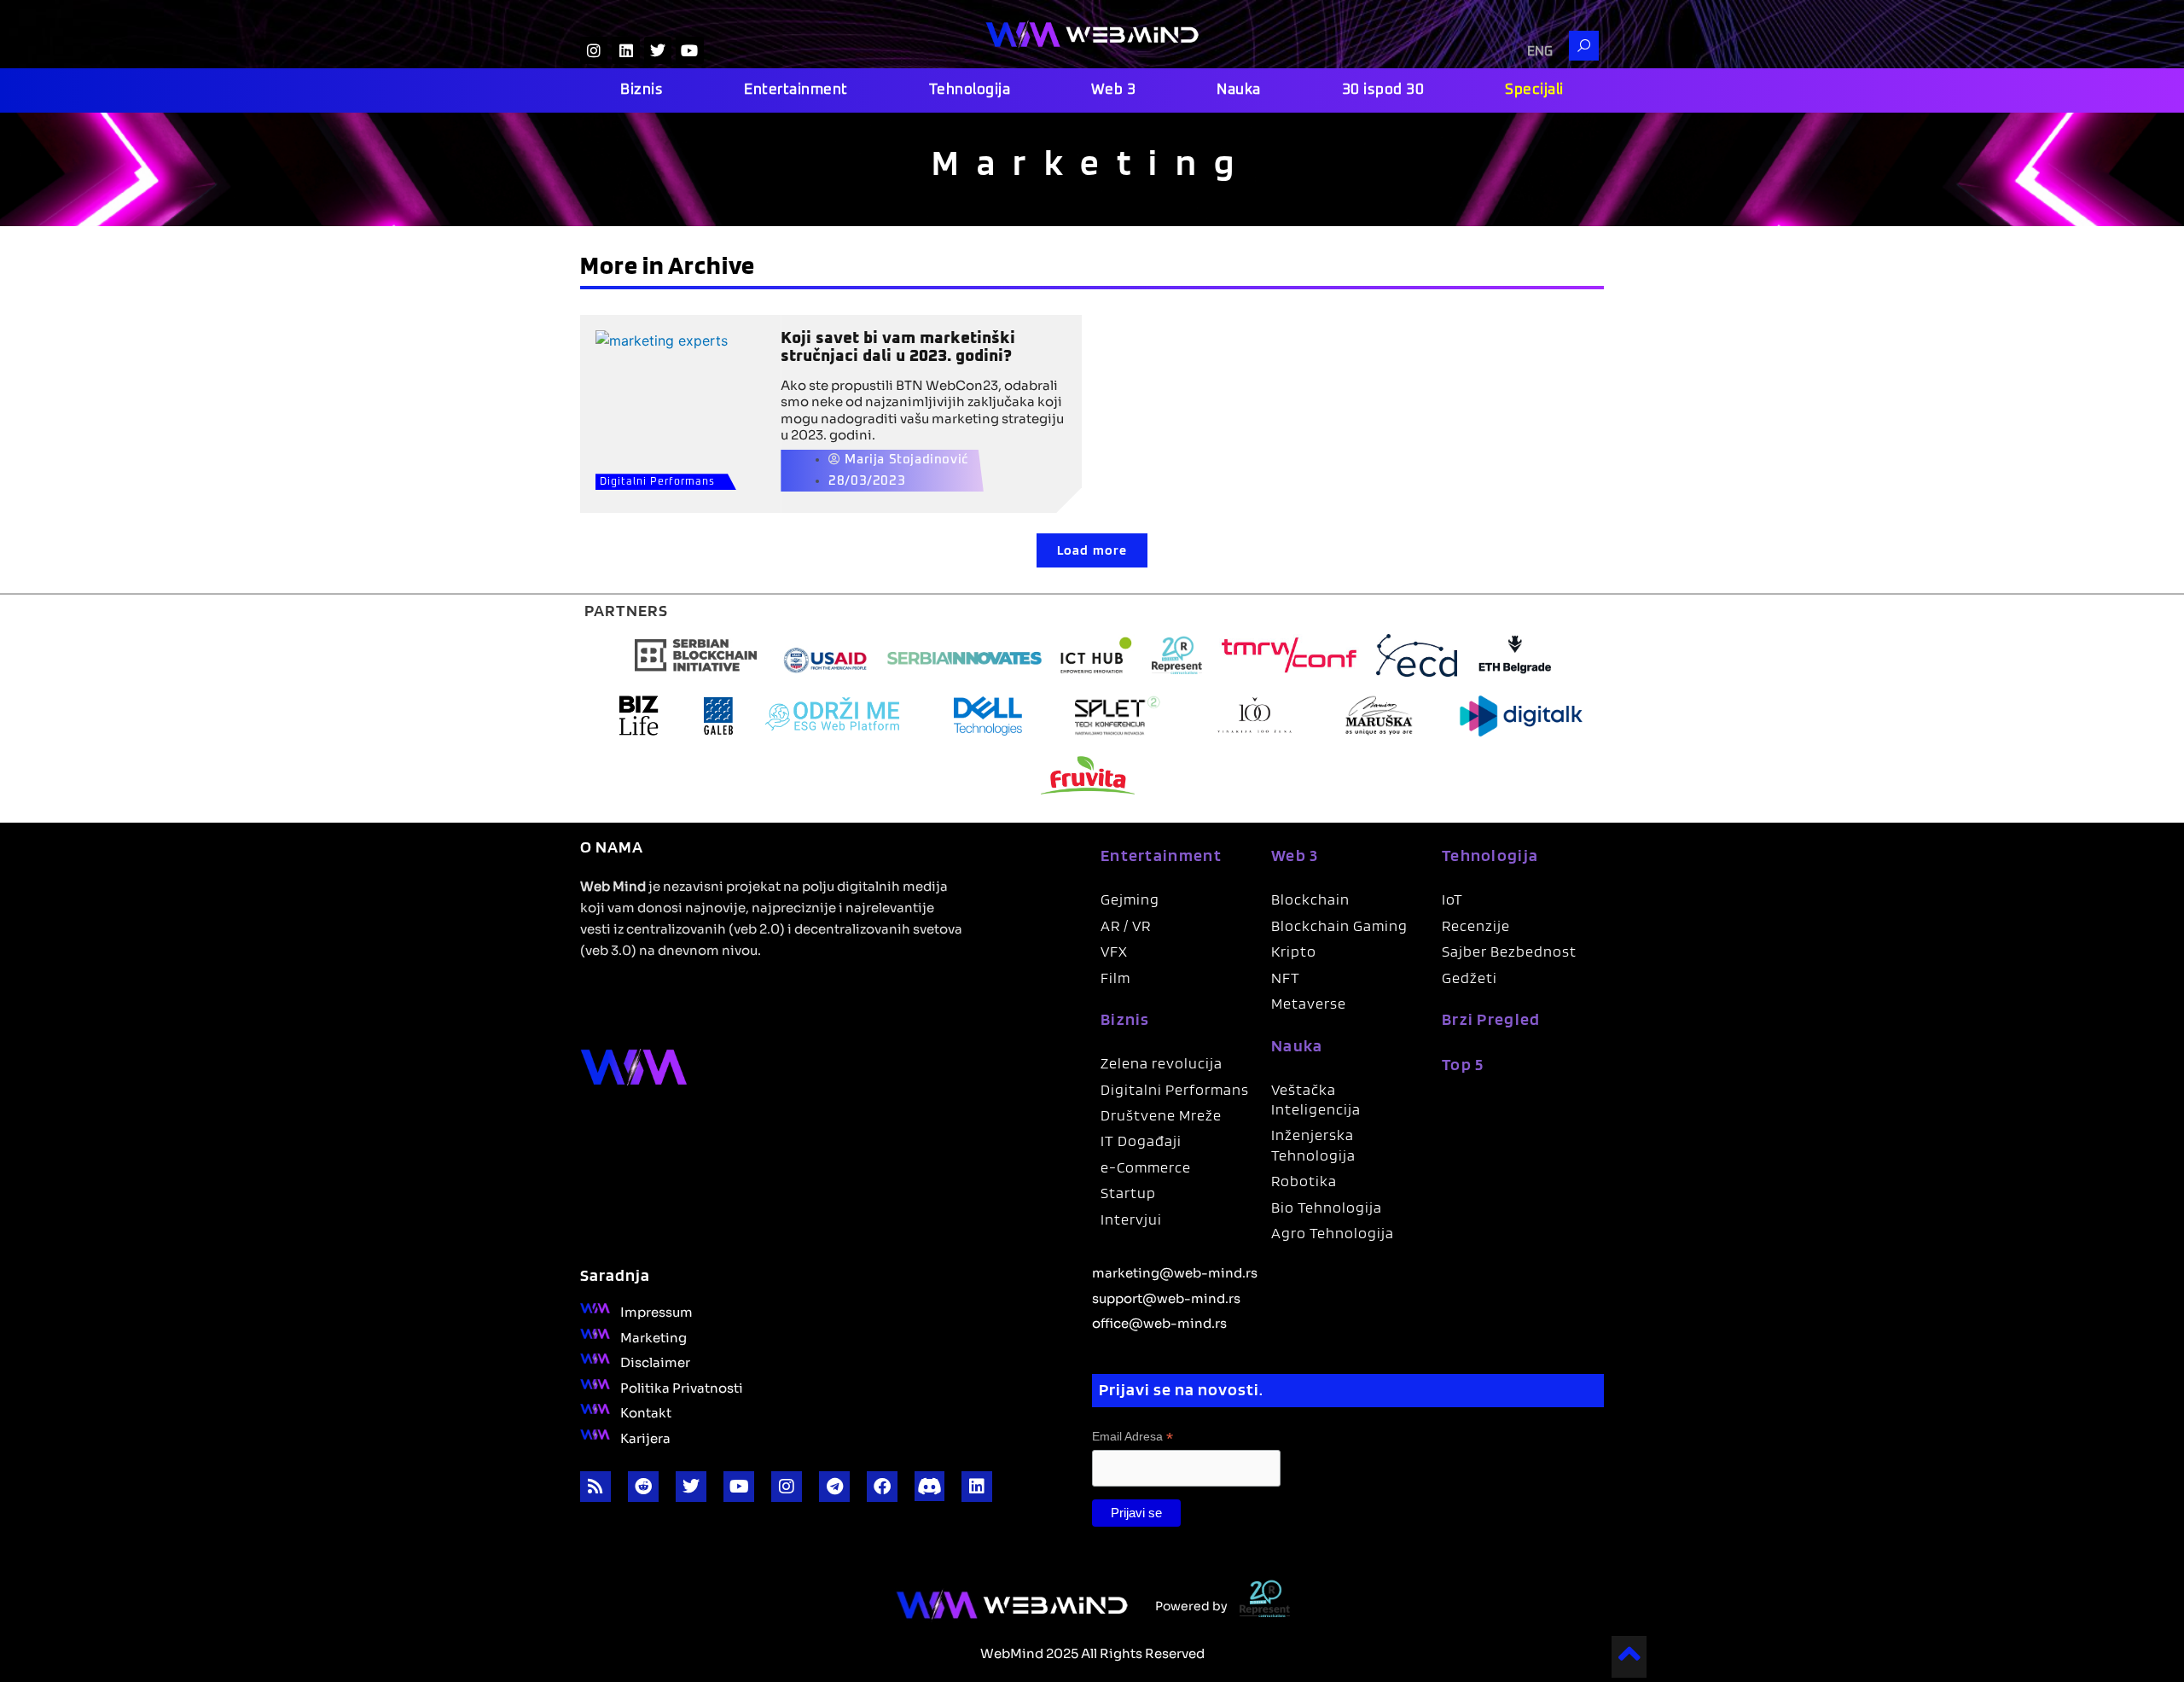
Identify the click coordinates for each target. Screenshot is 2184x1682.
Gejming (1130, 899)
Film (1115, 978)
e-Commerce (1146, 1167)
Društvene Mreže (1161, 1115)
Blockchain (1310, 899)
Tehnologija (970, 90)
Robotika (1304, 1181)
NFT (1286, 978)
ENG (1540, 52)
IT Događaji (1141, 1141)
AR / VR (1126, 925)
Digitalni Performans (657, 482)
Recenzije (1476, 925)
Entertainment (796, 90)
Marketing (653, 1336)
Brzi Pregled (1491, 1019)
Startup (1128, 1193)
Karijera (645, 1437)
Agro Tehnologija (1333, 1233)
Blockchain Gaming (1339, 925)
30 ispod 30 (1383, 90)
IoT (1452, 899)
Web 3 (1114, 90)
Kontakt (646, 1411)
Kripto (1294, 951)
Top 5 (1463, 1064)
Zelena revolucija (1162, 1063)
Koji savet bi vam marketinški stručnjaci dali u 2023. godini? (898, 347)
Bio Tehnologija (1327, 1207)
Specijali (1534, 90)
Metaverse (1309, 1003)
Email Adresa (1133, 1437)
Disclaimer (655, 1361)
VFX (1114, 951)
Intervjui (1131, 1219)
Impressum (656, 1311)
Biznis (642, 90)
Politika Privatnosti (682, 1387)
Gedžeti (1470, 978)
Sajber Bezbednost (1509, 951)
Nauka (1239, 90)
